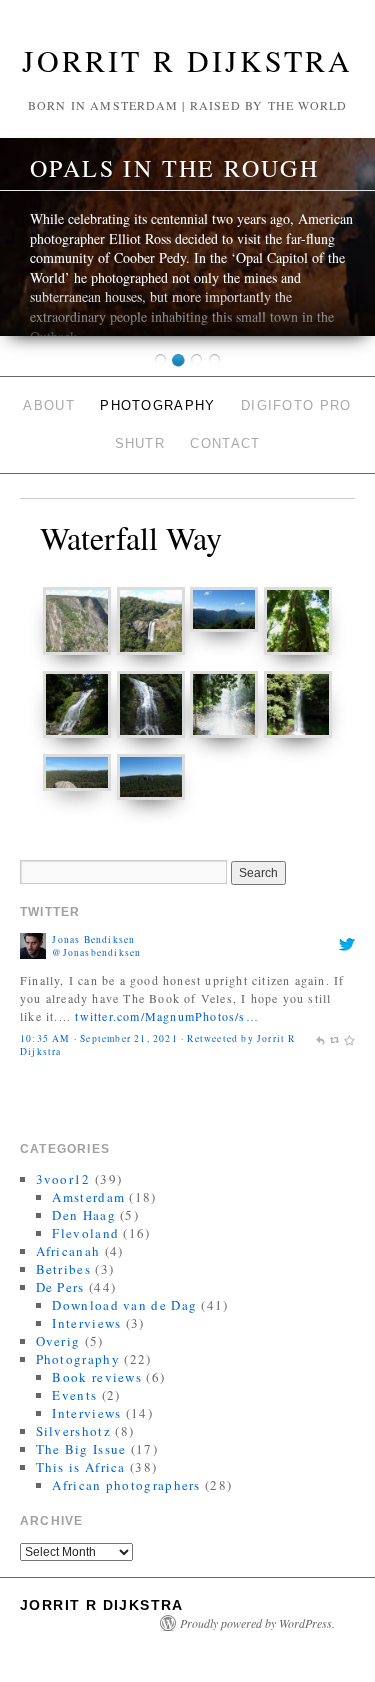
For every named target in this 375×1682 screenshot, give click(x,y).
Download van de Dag (124, 1305)
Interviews (86, 1323)
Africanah (68, 1251)
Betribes (63, 1269)
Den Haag (83, 1215)
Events (74, 1395)
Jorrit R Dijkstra (187, 60)
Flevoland (85, 1233)
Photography (157, 405)
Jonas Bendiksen (93, 939)
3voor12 (63, 1179)
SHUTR (140, 443)
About (49, 405)
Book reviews (97, 1377)
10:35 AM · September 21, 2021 (99, 1038)
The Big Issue (81, 1449)
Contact (225, 443)
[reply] (320, 1038)
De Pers (60, 1287)
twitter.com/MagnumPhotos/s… (166, 1016)
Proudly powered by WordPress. (257, 1623)
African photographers (126, 1485)
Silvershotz (73, 1431)
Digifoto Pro (296, 405)
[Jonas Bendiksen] (33, 944)
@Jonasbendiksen (96, 952)
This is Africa (81, 1467)
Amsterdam (88, 1197)
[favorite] (349, 1038)
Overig (58, 1341)
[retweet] (335, 1038)
